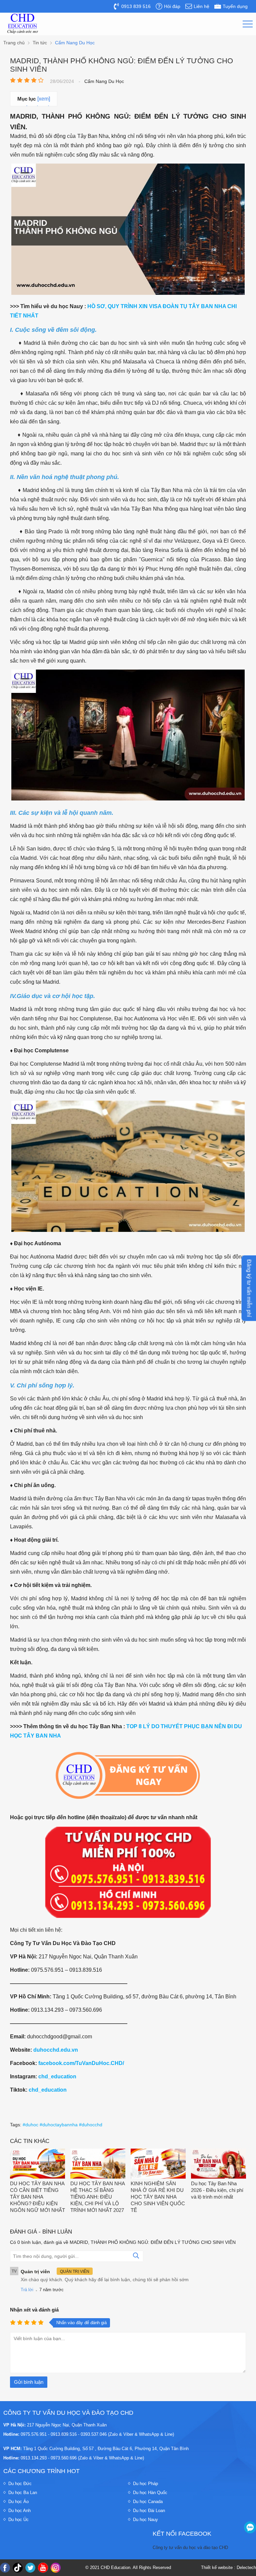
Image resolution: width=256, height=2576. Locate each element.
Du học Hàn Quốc (150, 2493)
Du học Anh (19, 2511)
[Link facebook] (5, 2568)
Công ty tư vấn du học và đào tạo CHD (190, 2548)
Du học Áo (18, 2502)
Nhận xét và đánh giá (34, 2310)
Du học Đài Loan (149, 2511)
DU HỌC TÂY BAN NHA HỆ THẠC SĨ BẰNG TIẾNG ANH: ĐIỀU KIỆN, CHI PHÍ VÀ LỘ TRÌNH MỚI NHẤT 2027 (97, 2197)
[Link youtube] (43, 2568)
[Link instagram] (56, 2568)
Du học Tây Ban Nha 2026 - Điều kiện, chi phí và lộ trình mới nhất (217, 2190)
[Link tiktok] (18, 2568)
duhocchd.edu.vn (56, 2050)
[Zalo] (250, 2527)
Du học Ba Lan (23, 2493)
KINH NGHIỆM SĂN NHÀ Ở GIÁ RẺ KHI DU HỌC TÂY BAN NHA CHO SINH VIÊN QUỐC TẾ (158, 2197)
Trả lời (27, 2290)
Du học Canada (148, 2502)
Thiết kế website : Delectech (228, 2568)
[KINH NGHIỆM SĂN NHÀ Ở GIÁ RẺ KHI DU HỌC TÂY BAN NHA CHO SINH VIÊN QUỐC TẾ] (158, 2164)
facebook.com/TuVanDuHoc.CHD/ (81, 2063)
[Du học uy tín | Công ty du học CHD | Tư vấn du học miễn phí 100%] (23, 24)
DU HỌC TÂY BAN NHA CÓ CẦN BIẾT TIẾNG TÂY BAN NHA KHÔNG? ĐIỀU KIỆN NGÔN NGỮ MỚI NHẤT (37, 2197)
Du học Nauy (145, 2520)
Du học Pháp (145, 2484)
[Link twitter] (30, 2568)
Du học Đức (20, 2484)
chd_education (57, 2076)
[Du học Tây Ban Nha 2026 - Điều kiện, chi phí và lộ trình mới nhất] (218, 2164)
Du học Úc (18, 2520)
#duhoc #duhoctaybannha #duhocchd (62, 2125)
